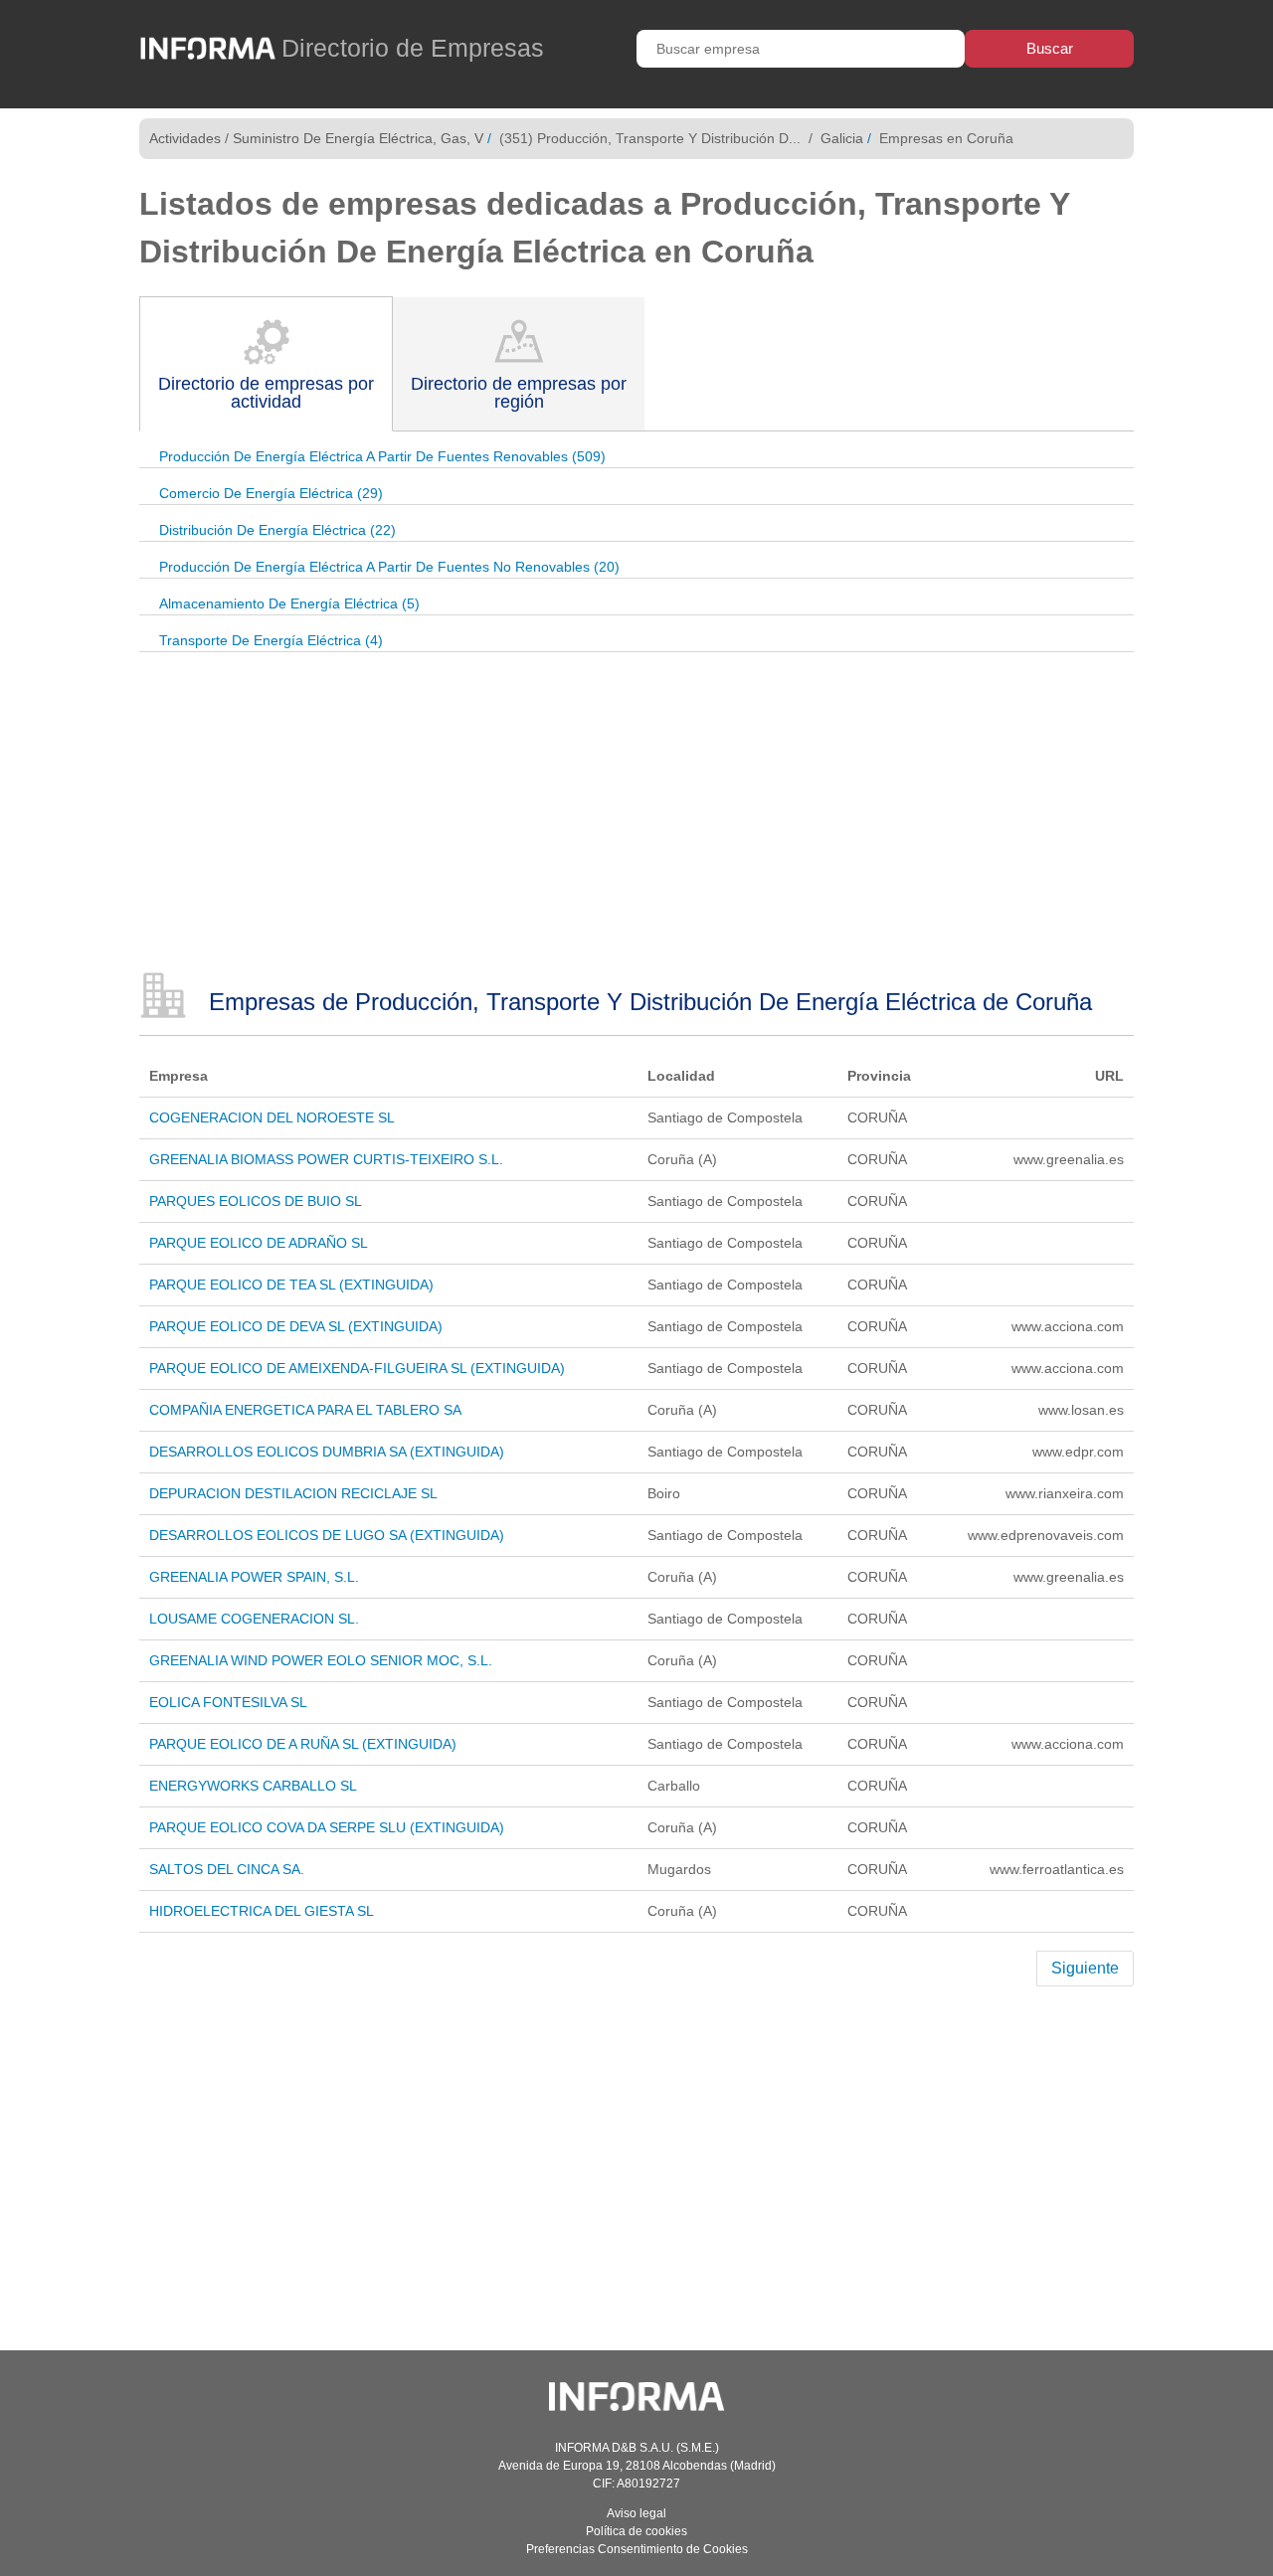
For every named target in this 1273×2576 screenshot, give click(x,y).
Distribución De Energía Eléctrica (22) (277, 530)
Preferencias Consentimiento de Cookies (637, 2549)
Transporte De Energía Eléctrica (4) (271, 640)
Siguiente (1085, 1968)
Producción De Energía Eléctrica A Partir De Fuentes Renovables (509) (382, 456)
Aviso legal (636, 2513)
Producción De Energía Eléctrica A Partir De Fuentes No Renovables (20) (389, 567)
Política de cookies (636, 2531)
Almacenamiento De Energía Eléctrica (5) (289, 603)
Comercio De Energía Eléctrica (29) (271, 493)
